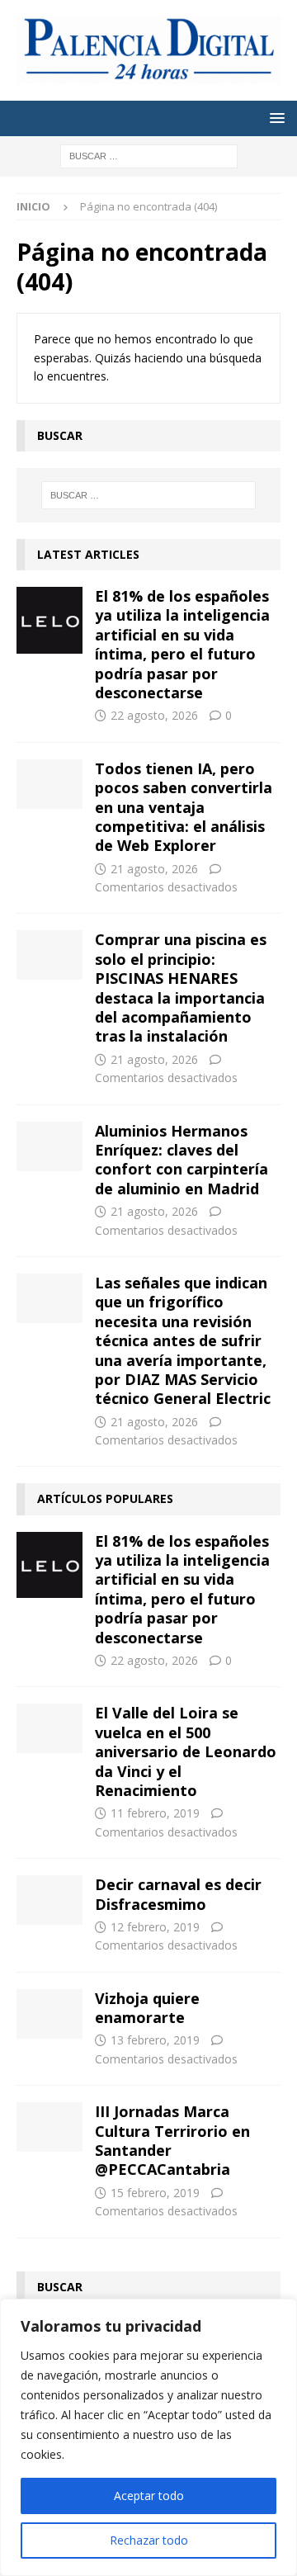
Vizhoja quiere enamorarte (147, 2008)
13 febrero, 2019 (155, 2040)
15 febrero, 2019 (155, 2193)
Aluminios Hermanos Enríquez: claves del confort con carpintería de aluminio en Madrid (181, 1160)
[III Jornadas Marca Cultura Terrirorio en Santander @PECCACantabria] (49, 2127)
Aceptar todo (149, 2496)
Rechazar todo (149, 2540)
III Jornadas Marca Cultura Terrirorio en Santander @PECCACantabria (172, 2140)
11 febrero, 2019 (155, 1813)
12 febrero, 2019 (155, 1927)
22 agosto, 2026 (154, 715)
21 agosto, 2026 (154, 869)
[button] (274, 118)
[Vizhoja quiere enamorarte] (49, 2014)
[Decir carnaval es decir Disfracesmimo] (49, 1900)
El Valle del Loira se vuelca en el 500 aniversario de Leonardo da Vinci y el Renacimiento (186, 1751)
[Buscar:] (149, 155)
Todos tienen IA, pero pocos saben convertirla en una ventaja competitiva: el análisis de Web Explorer (184, 807)
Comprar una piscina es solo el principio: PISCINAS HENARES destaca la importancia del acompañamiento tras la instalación (181, 988)
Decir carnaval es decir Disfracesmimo (178, 1894)
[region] (148, 2437)
